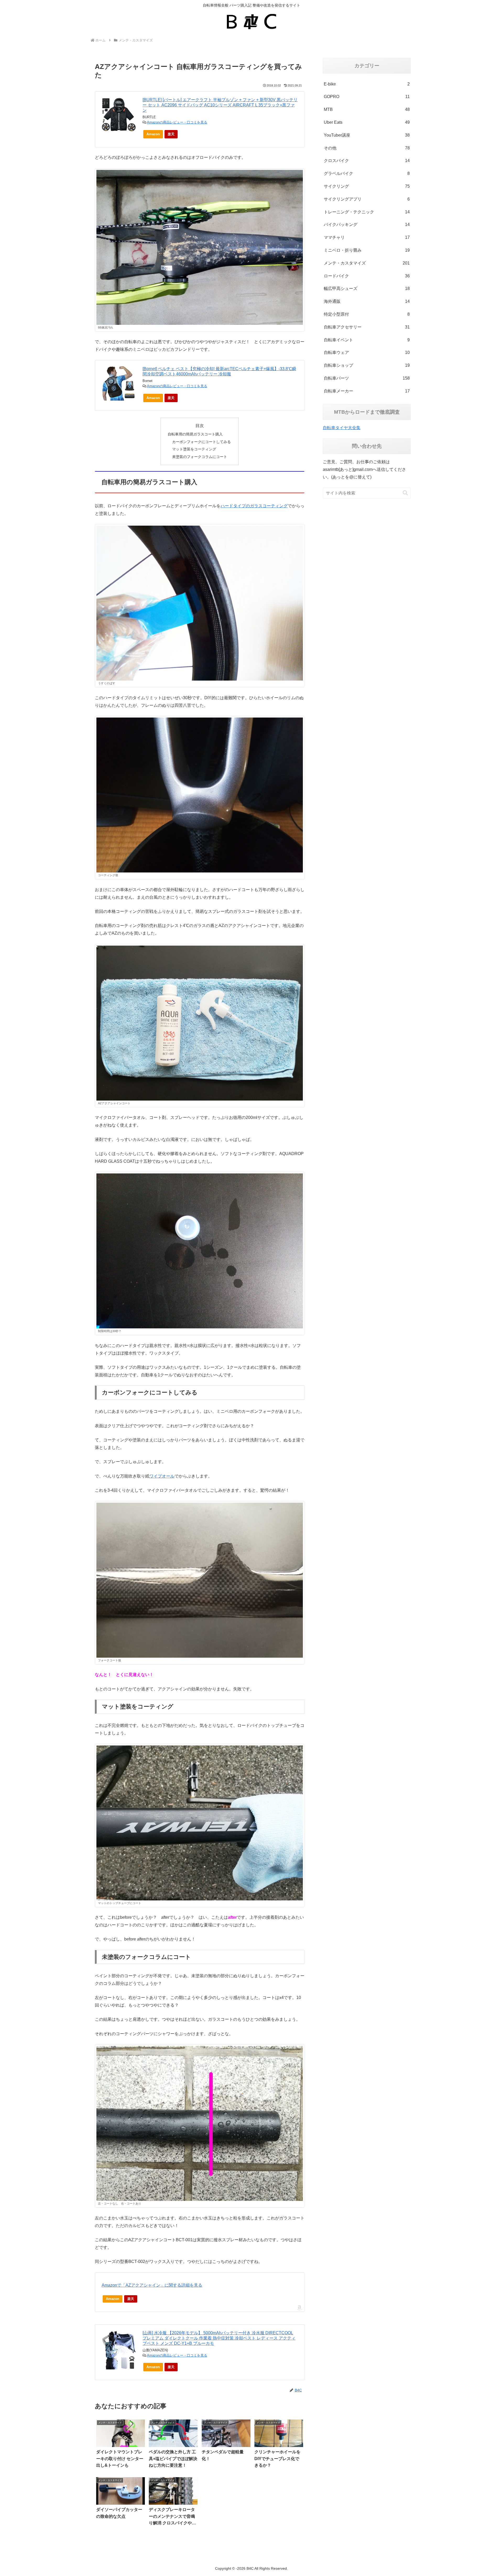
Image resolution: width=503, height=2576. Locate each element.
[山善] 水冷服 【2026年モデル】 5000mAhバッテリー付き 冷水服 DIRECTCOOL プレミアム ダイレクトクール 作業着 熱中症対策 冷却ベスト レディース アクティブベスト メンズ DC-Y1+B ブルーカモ (219, 2338)
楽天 (171, 134)
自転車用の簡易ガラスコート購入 (195, 434)
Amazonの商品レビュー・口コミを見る (177, 122)
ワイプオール (162, 1476)
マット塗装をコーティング (194, 449)
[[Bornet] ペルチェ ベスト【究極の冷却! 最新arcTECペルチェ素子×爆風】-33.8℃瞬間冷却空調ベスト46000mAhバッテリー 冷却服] (119, 383)
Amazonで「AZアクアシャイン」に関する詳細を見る (152, 2285)
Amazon (153, 134)
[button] (405, 493)
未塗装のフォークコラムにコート (200, 457)
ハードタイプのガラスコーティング (254, 506)
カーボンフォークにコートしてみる (201, 442)
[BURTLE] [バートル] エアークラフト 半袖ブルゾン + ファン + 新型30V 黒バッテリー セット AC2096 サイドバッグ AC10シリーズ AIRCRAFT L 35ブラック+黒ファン (220, 105)
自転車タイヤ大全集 (342, 428)
